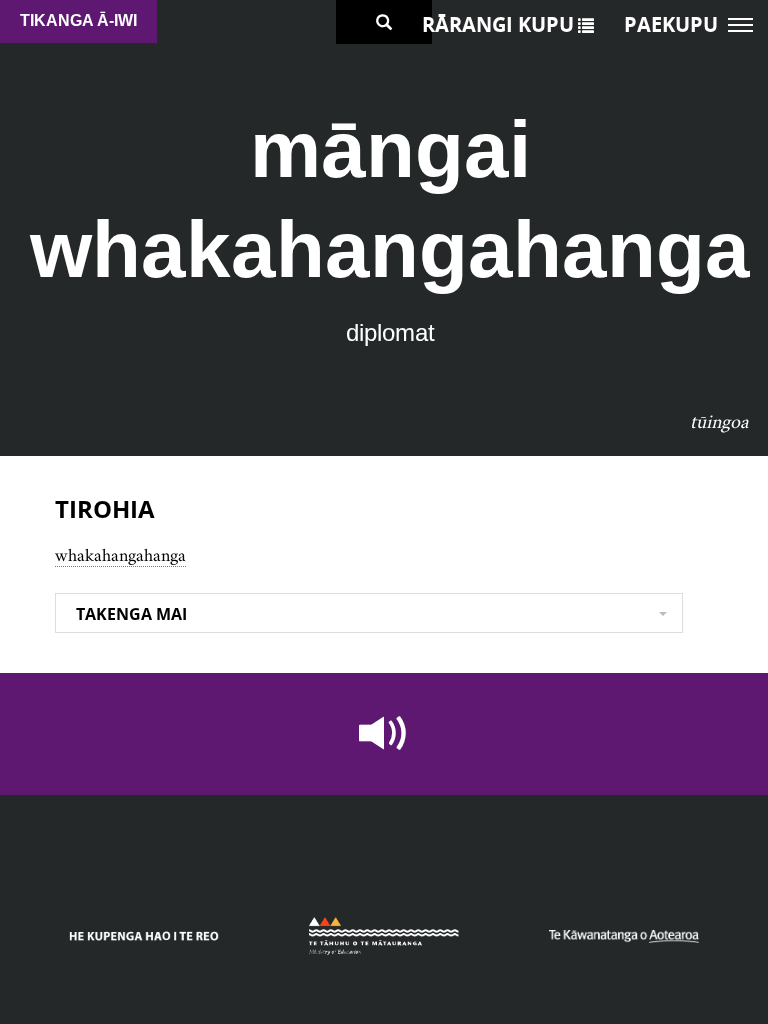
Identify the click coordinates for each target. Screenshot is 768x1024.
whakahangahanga (120, 555)
